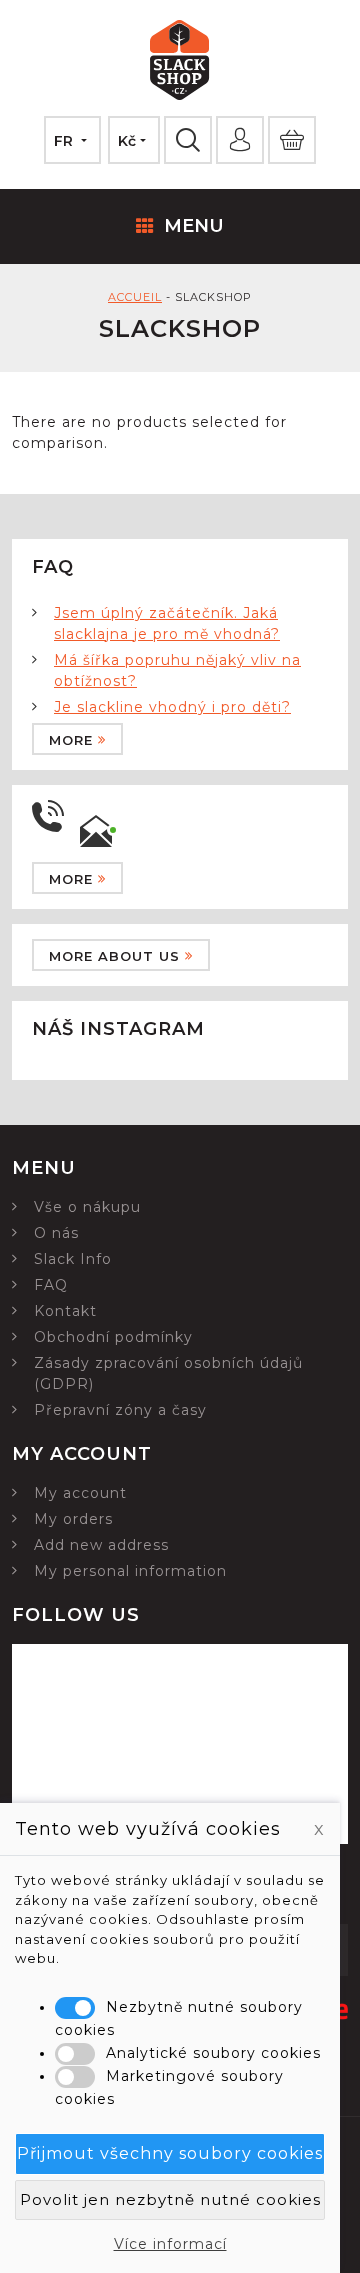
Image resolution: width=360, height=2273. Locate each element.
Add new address (101, 1545)
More (71, 740)
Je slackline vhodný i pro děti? (172, 707)
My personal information (130, 1571)
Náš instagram (118, 1029)
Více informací (170, 2244)
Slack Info (73, 1259)
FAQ (51, 1285)
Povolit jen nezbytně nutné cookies (170, 2199)
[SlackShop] (180, 63)
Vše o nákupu (87, 1207)
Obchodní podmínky (113, 1337)
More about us (114, 956)
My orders (73, 1519)
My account (80, 1493)
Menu (194, 226)
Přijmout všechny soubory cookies (170, 2153)
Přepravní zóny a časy (120, 1410)
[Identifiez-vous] (240, 140)
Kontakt (65, 1311)
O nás (56, 1233)
